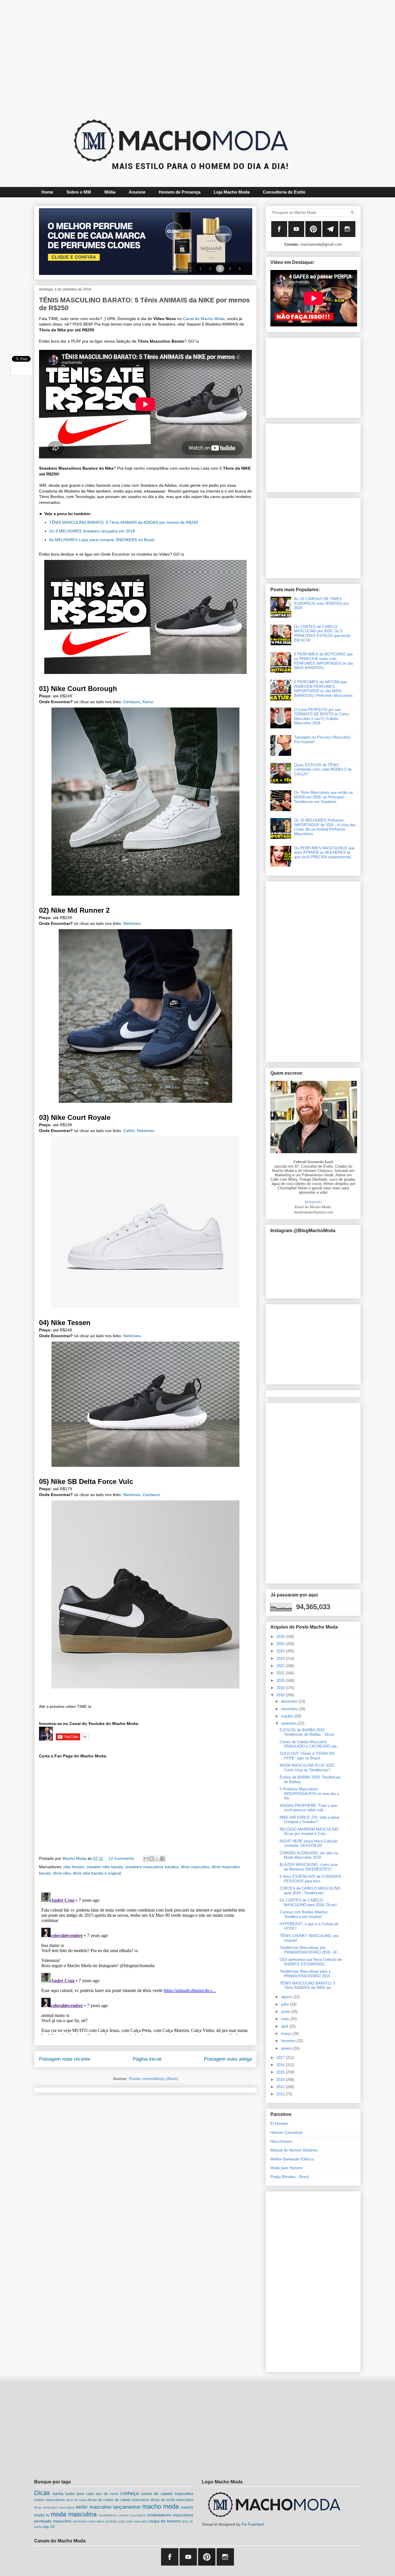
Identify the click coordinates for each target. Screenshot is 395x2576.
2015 (281, 2072)
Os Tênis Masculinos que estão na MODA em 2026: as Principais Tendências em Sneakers (323, 797)
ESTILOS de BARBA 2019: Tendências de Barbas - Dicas (307, 1732)
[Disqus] (145, 1963)
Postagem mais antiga (228, 2059)
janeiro (287, 2048)
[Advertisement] (183, 54)
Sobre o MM (79, 192)
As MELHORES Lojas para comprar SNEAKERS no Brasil (102, 540)
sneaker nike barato (105, 1867)
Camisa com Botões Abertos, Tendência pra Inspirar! (304, 1914)
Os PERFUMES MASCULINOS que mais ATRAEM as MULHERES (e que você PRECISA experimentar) (324, 852)
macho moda (160, 2506)
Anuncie (137, 192)
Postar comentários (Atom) (154, 2079)
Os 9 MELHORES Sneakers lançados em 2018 (92, 531)
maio (286, 2019)
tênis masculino (195, 1867)
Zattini (129, 1131)
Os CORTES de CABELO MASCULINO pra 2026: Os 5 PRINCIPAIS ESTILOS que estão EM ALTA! (322, 633)
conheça (129, 2493)
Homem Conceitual (286, 2133)
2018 (281, 1695)
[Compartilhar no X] (157, 1859)
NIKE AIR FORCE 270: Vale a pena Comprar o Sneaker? (309, 1820)
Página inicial (147, 2059)
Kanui (148, 702)
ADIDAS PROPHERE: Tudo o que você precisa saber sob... (308, 1808)
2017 (281, 2058)
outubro (288, 1716)
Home (47, 192)
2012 (281, 2094)
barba (58, 2494)
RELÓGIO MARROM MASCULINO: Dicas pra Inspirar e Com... (310, 1832)
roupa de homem (165, 2521)
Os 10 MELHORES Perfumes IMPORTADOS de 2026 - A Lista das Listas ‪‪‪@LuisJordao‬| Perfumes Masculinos (325, 827)
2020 (281, 1681)
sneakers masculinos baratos (152, 1867)
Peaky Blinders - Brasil (290, 2177)
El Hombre (279, 2124)
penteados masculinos (89, 2521)
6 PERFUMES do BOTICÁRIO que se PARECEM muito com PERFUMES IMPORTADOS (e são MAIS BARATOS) (324, 661)
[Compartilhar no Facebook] (163, 1859)
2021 (281, 1673)
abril (285, 2026)
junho (286, 2012)
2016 (281, 2065)
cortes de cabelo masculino (167, 2494)
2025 (281, 1644)
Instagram (312, 1201)
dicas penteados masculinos (54, 2507)
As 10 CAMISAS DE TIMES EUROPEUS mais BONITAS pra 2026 (321, 603)
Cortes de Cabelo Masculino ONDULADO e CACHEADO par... (310, 1744)
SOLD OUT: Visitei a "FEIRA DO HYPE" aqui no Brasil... (307, 1756)
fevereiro (289, 2041)
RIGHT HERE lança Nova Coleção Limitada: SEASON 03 (309, 1843)
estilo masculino (93, 2507)
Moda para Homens (287, 2168)
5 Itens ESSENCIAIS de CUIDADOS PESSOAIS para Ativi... (311, 1879)
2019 (281, 1688)
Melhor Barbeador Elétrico (292, 2159)
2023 (281, 1659)
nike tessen (74, 1867)
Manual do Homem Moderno (294, 2150)
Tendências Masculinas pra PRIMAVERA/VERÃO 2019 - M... (310, 1950)
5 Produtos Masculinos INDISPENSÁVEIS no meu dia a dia (309, 1794)
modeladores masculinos (170, 2515)
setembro (289, 1723)
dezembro (290, 1701)
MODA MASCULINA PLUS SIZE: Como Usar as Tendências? (308, 1768)
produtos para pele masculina (127, 2521)
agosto (287, 1997)
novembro (290, 1709)
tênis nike (62, 1873)
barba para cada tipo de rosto (92, 2494)
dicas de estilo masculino (172, 2500)
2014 (281, 2080)
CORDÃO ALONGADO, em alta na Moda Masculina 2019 (309, 1855)
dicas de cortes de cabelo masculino (119, 2500)
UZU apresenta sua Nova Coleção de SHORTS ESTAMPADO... (311, 1962)
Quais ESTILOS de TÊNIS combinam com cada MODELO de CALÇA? (323, 769)
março (287, 2034)
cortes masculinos (49, 2500)
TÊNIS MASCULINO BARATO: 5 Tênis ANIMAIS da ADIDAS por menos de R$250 (124, 522)
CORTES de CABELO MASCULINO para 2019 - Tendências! (310, 1891)
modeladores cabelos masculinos (122, 2515)
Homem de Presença (180, 192)
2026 (281, 1637)
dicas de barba (76, 2500)
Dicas (42, 2493)
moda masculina (74, 2514)
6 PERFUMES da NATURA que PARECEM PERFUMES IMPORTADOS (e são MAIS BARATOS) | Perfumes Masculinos (323, 689)
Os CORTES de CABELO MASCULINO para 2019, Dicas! (308, 1902)
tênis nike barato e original (97, 1873)
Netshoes (132, 923)
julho (286, 2004)
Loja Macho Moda (232, 192)
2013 (281, 2087)
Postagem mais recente (65, 2059)
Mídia (110, 192)
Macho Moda (75, 1858)
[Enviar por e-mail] (146, 1859)
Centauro (132, 702)
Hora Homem (281, 2142)
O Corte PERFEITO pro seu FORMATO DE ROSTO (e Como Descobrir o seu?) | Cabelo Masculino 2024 (321, 716)
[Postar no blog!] (152, 1859)
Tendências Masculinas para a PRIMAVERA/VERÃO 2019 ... (307, 1974)
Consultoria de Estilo (284, 192)
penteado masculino (53, 2521)
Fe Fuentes (252, 2524)
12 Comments (121, 1858)
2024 (281, 1651)
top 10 (49, 2527)
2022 (281, 1666)
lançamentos (127, 2507)
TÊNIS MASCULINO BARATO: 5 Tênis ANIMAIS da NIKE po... (307, 1986)
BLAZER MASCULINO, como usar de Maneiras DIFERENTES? (309, 1867)
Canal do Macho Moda (204, 319)
